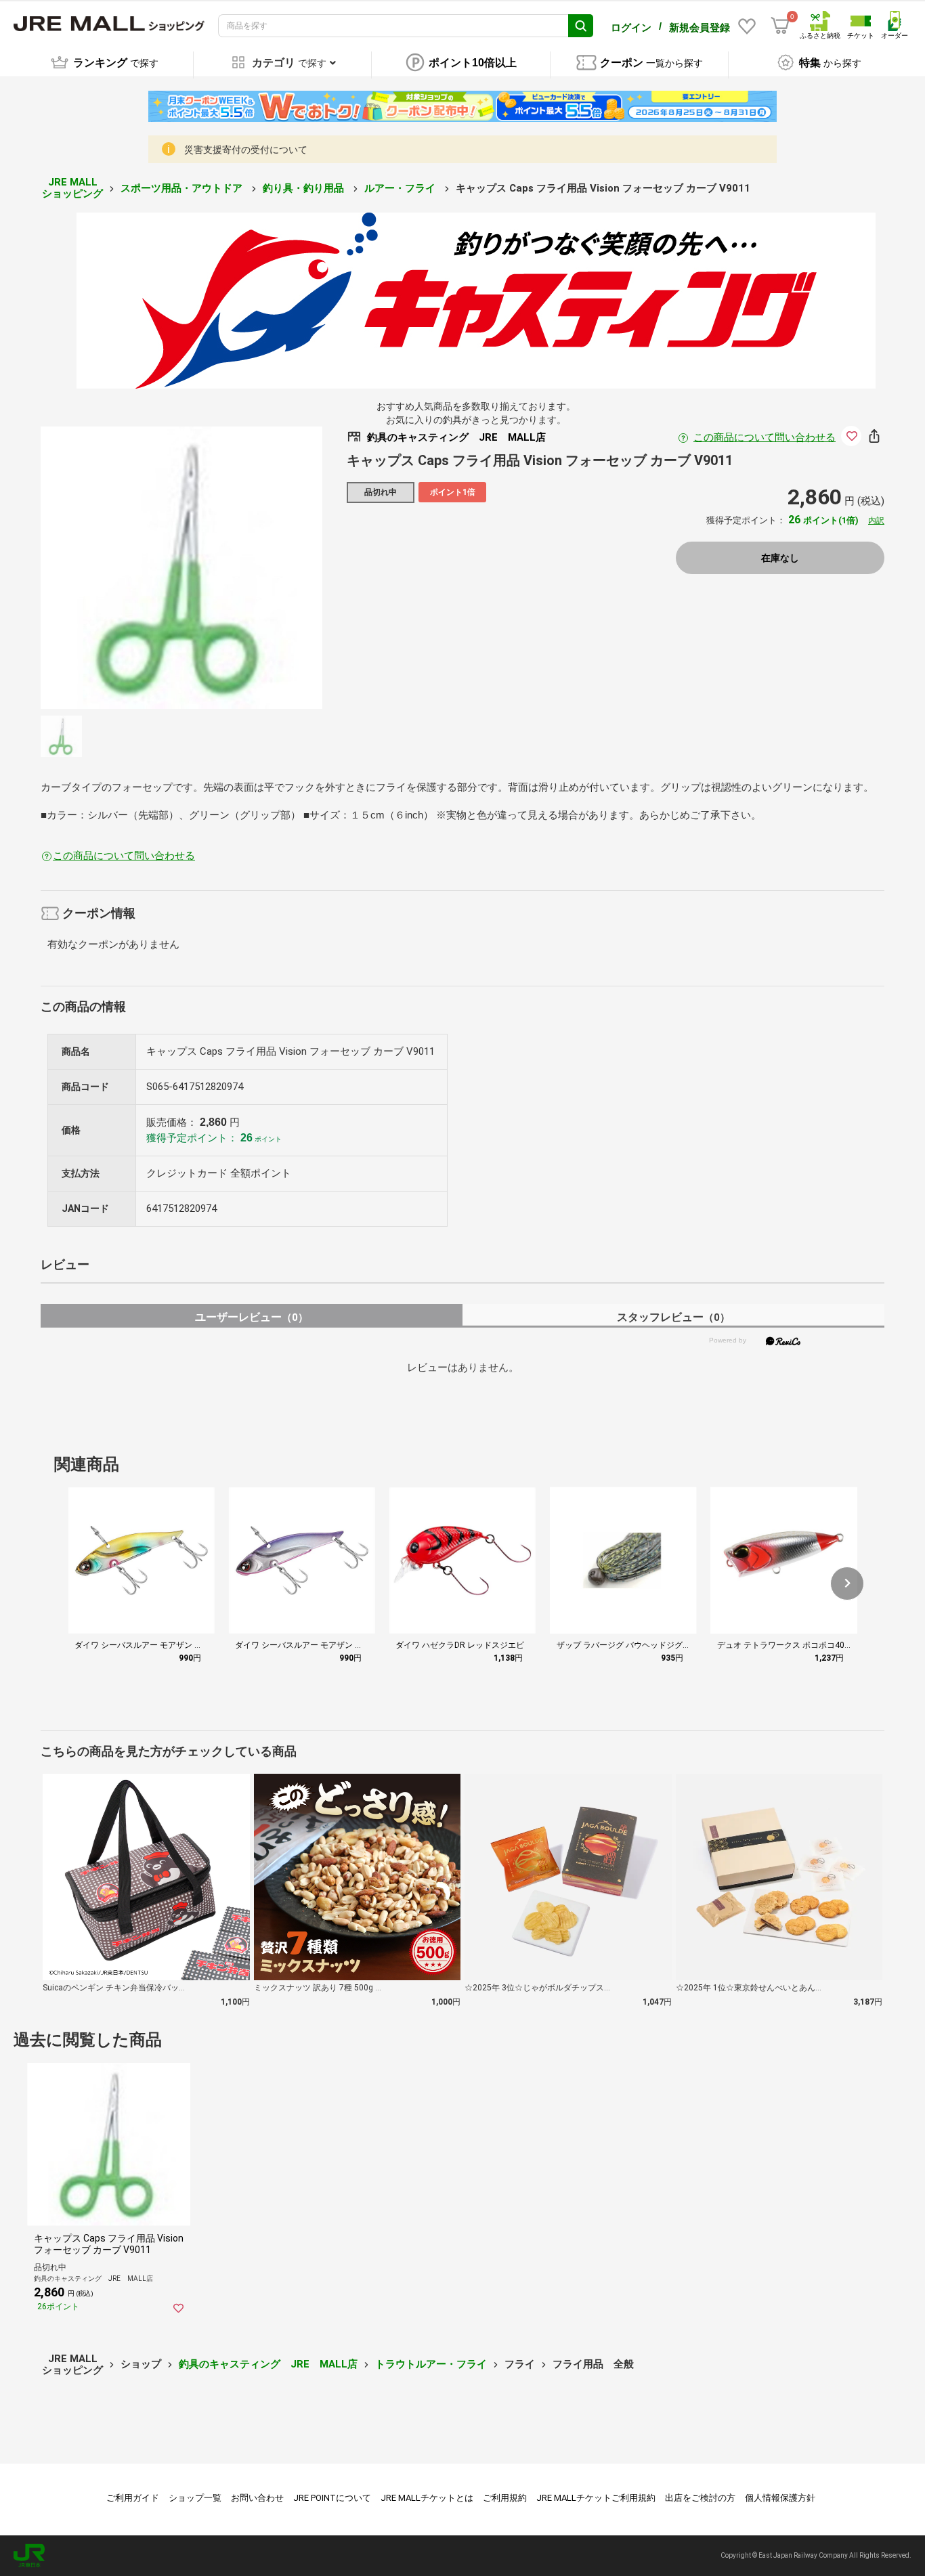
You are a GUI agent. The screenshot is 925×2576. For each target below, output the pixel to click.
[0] (780, 26)
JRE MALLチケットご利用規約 (596, 2498)
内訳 (876, 521)
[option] (182, 568)
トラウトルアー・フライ (431, 2364)
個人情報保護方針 (780, 2498)
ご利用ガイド (133, 2498)
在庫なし (780, 558)
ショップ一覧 (195, 2498)
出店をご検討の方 (700, 2498)
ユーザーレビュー (252, 1317)
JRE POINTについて (332, 2498)
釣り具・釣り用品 (305, 188)
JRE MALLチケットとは (427, 2498)
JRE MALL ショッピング (72, 188)
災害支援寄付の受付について (246, 150)
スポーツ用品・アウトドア (183, 188)
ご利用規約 (505, 2498)
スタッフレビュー (673, 1317)
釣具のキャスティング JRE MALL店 (268, 2364)
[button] (847, 1584)
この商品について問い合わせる (765, 437)
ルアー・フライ (401, 188)
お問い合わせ (257, 2498)
